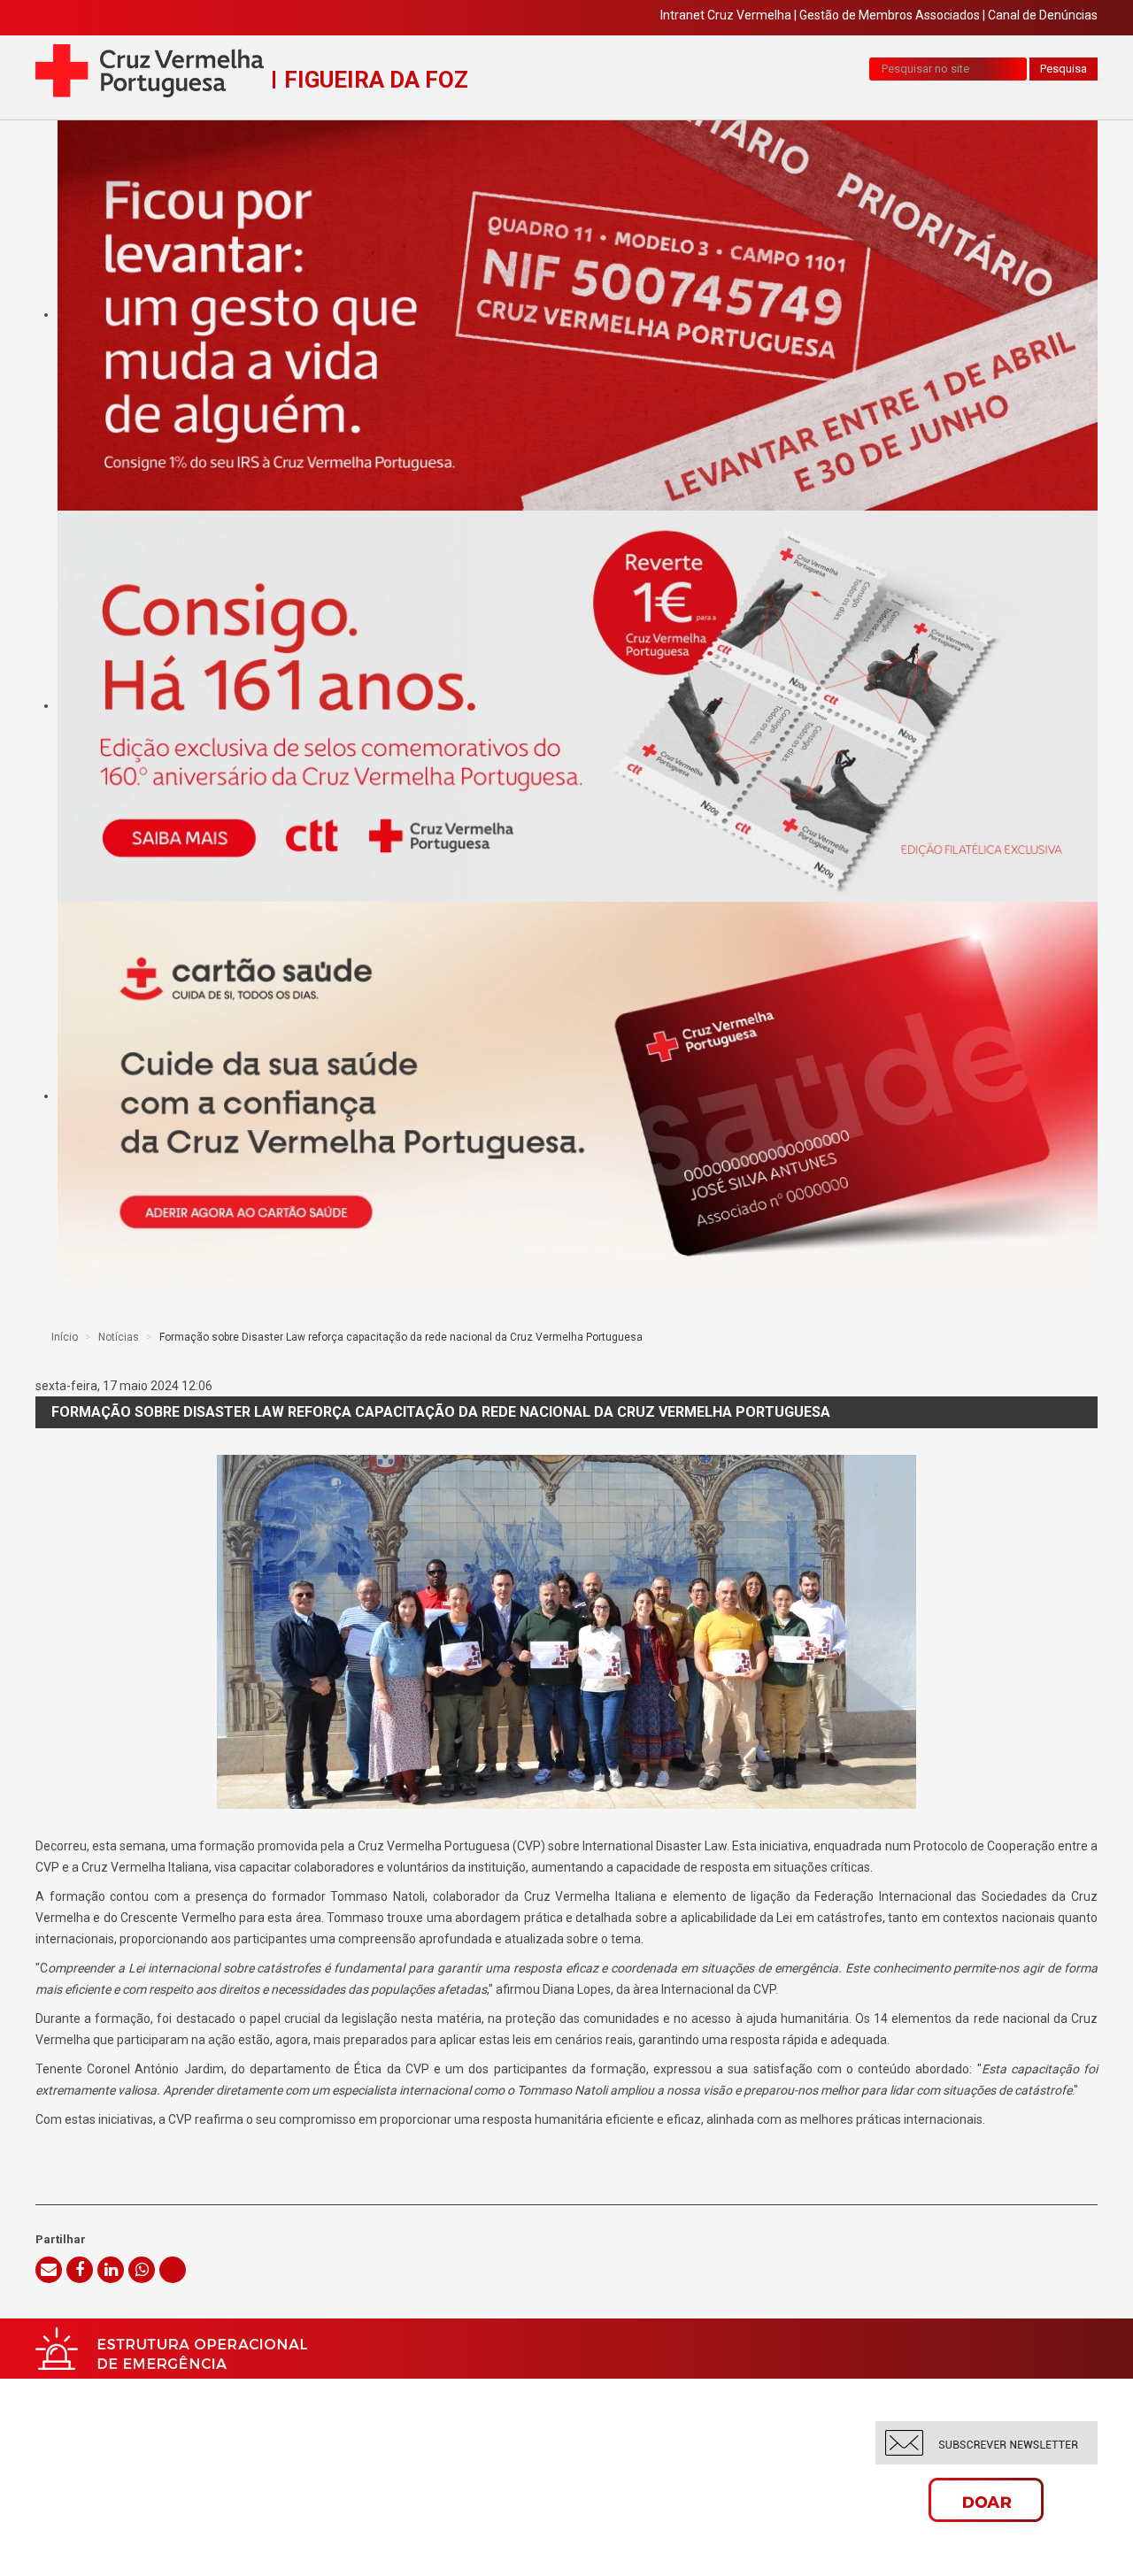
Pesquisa (1064, 69)
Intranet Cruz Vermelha (726, 15)
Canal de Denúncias (1043, 15)
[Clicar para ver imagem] (566, 1632)
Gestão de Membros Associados (890, 15)
